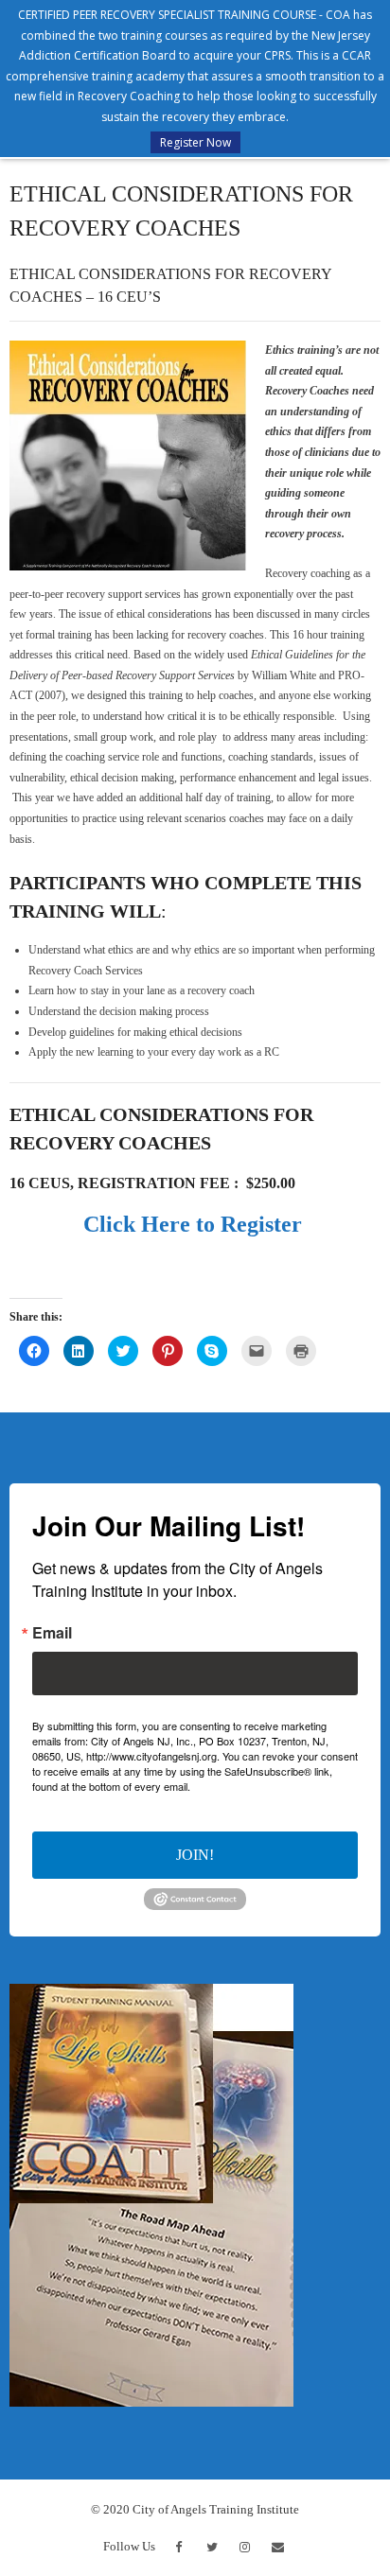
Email (52, 1633)
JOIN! (195, 1855)
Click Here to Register (195, 1224)
